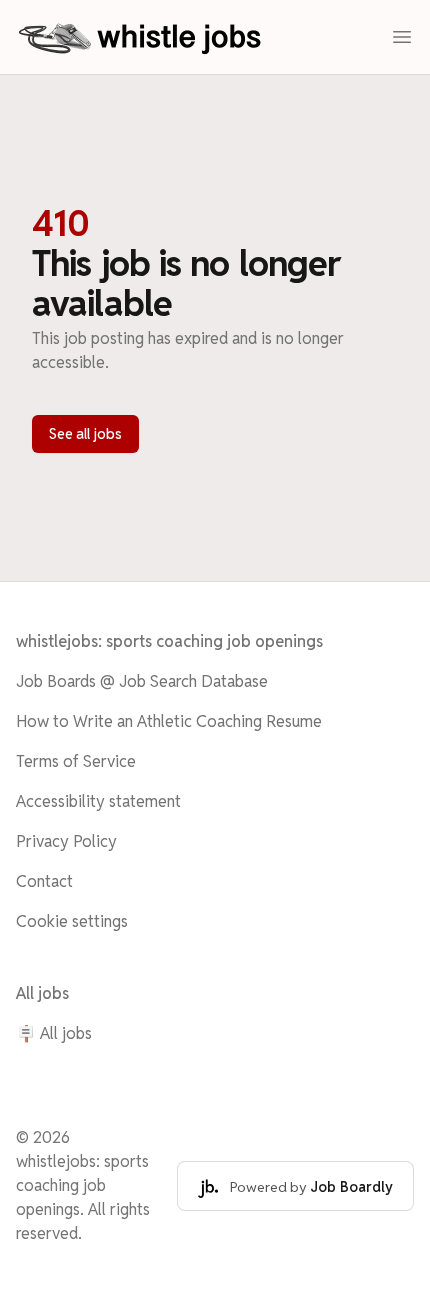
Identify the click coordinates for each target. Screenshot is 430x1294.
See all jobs (85, 434)
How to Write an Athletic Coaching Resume (169, 721)
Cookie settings (72, 921)
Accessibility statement (98, 801)
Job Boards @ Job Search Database (142, 681)
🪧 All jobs (54, 1033)
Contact (44, 881)
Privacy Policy (66, 841)
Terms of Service (76, 761)
